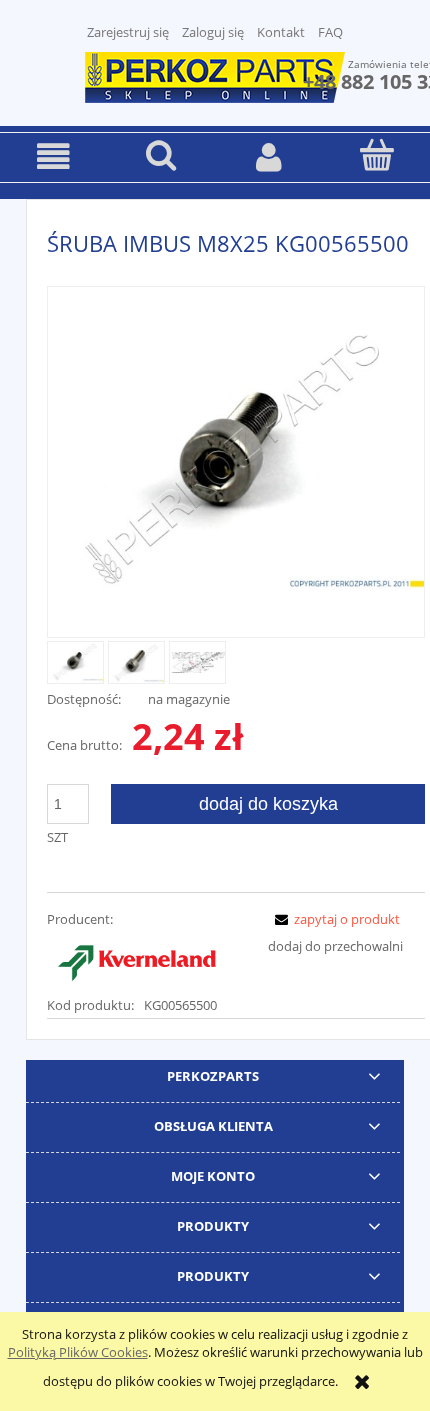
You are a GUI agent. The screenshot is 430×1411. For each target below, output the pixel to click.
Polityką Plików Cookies (78, 1352)
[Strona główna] (215, 75)
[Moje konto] (269, 156)
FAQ (330, 32)
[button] (54, 156)
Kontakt (281, 32)
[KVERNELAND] (137, 960)
